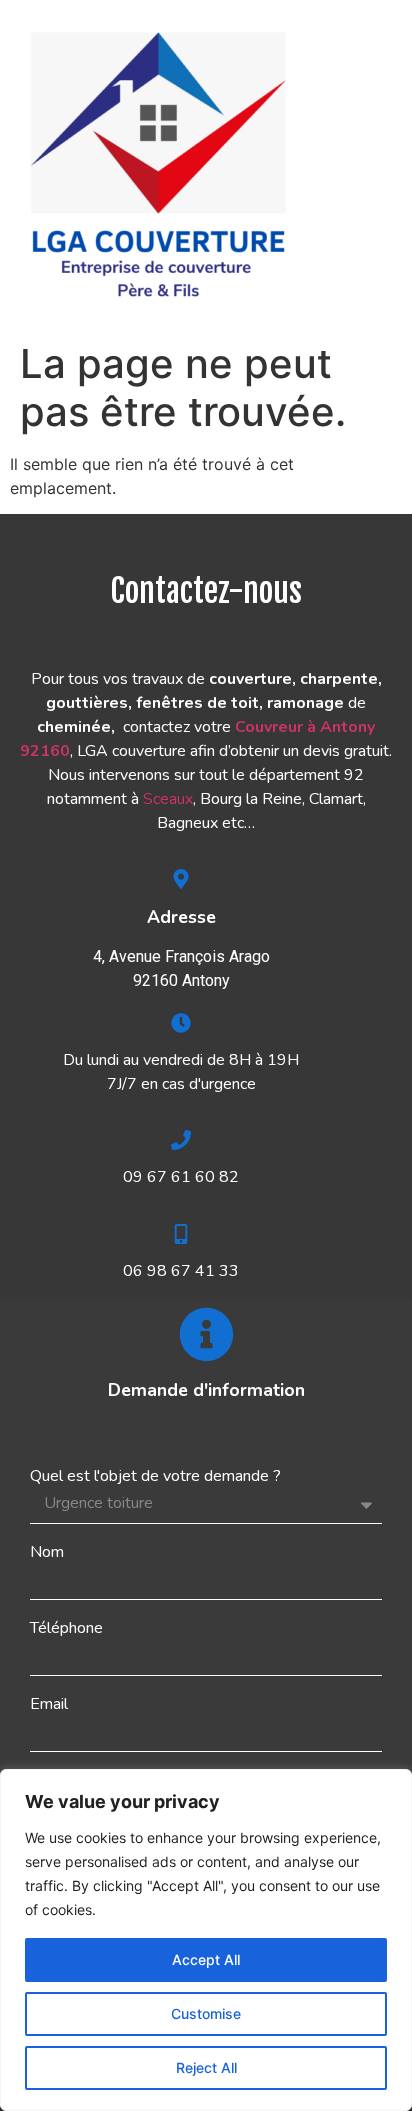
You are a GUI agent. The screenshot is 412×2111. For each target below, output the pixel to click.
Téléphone (66, 1628)
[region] (206, 1940)
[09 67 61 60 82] (181, 1140)
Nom (47, 1552)
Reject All (206, 2067)
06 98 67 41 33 (181, 1271)
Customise (206, 2013)
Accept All (206, 1959)
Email (49, 1704)
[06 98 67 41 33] (181, 1234)
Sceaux (168, 799)
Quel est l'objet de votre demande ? (155, 1476)
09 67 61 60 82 (181, 1177)
